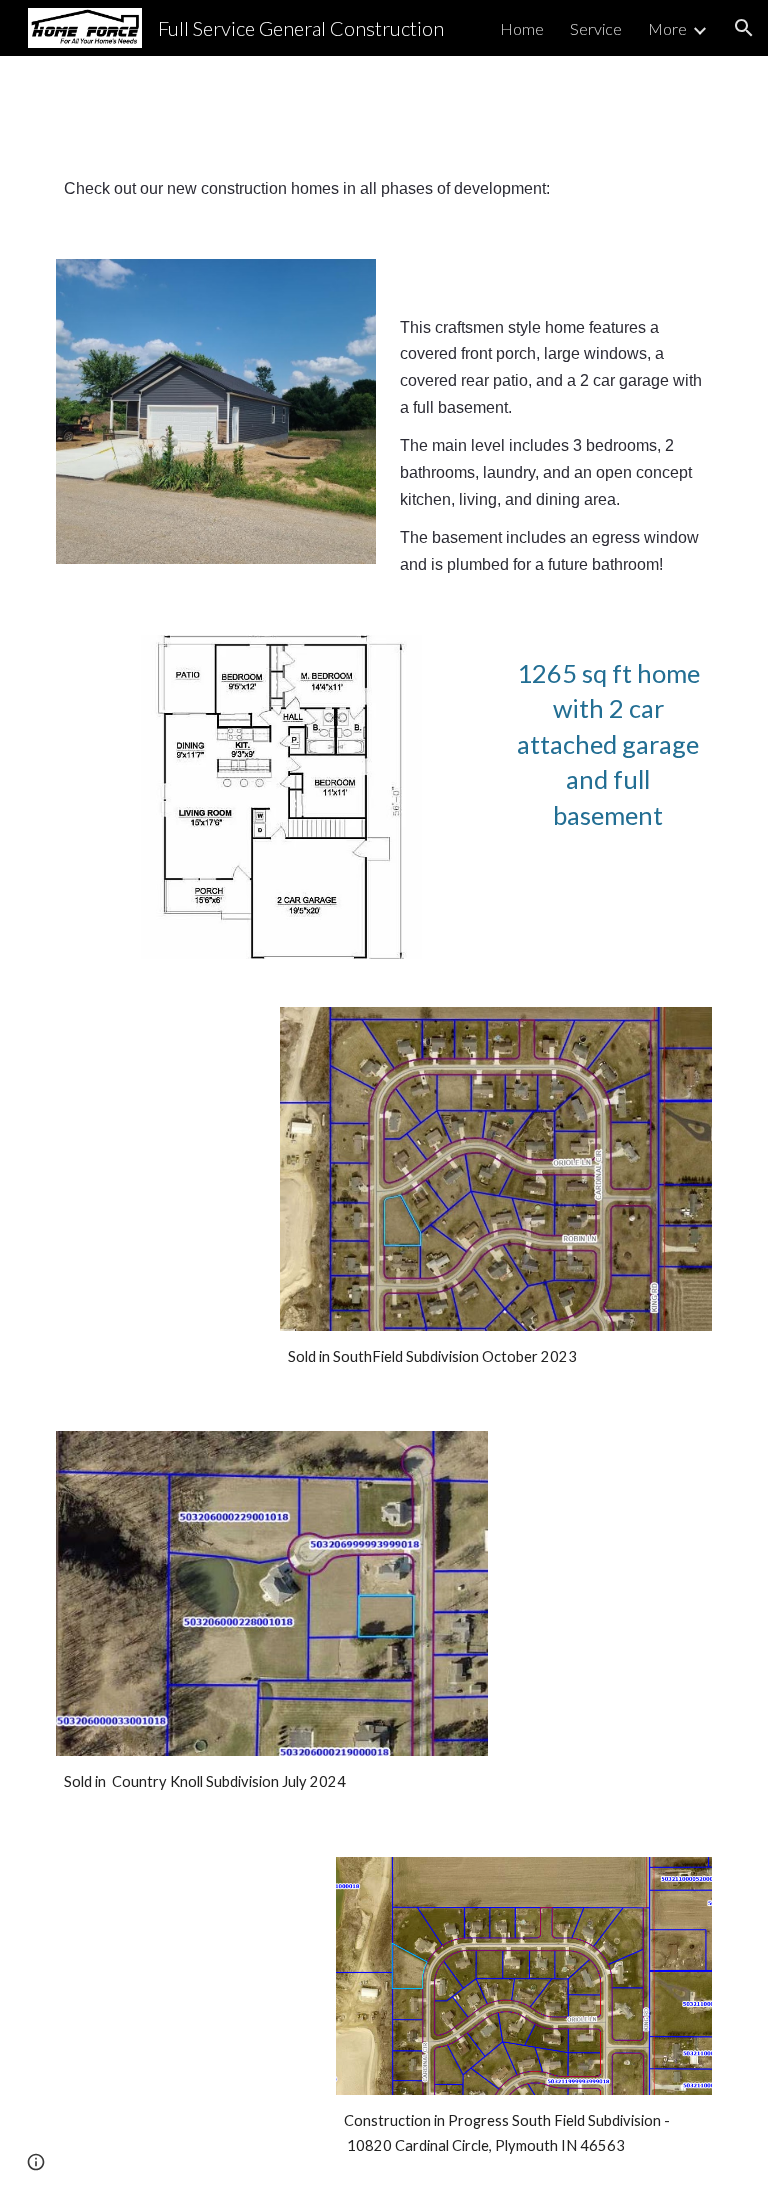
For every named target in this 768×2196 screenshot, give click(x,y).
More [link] (667, 28)
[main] (383, 189)
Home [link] (522, 28)
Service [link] (596, 28)
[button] (744, 28)
